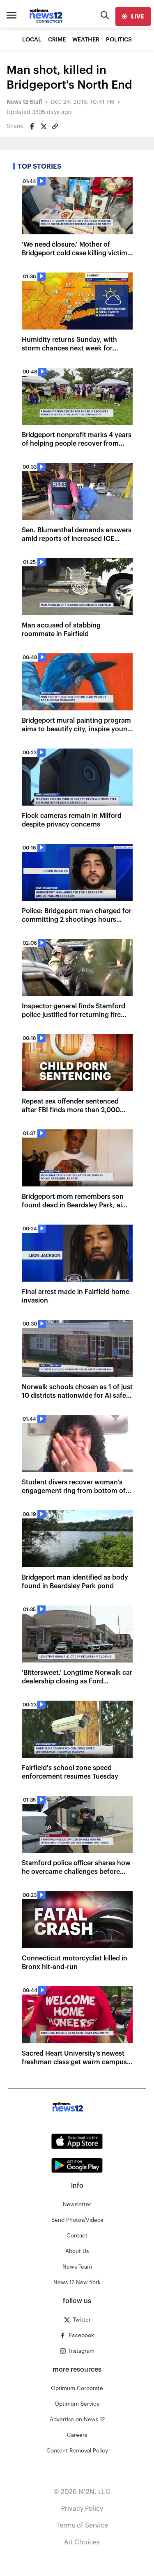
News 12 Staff (24, 102)
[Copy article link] (55, 126)
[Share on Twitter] (44, 126)
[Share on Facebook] (32, 126)
